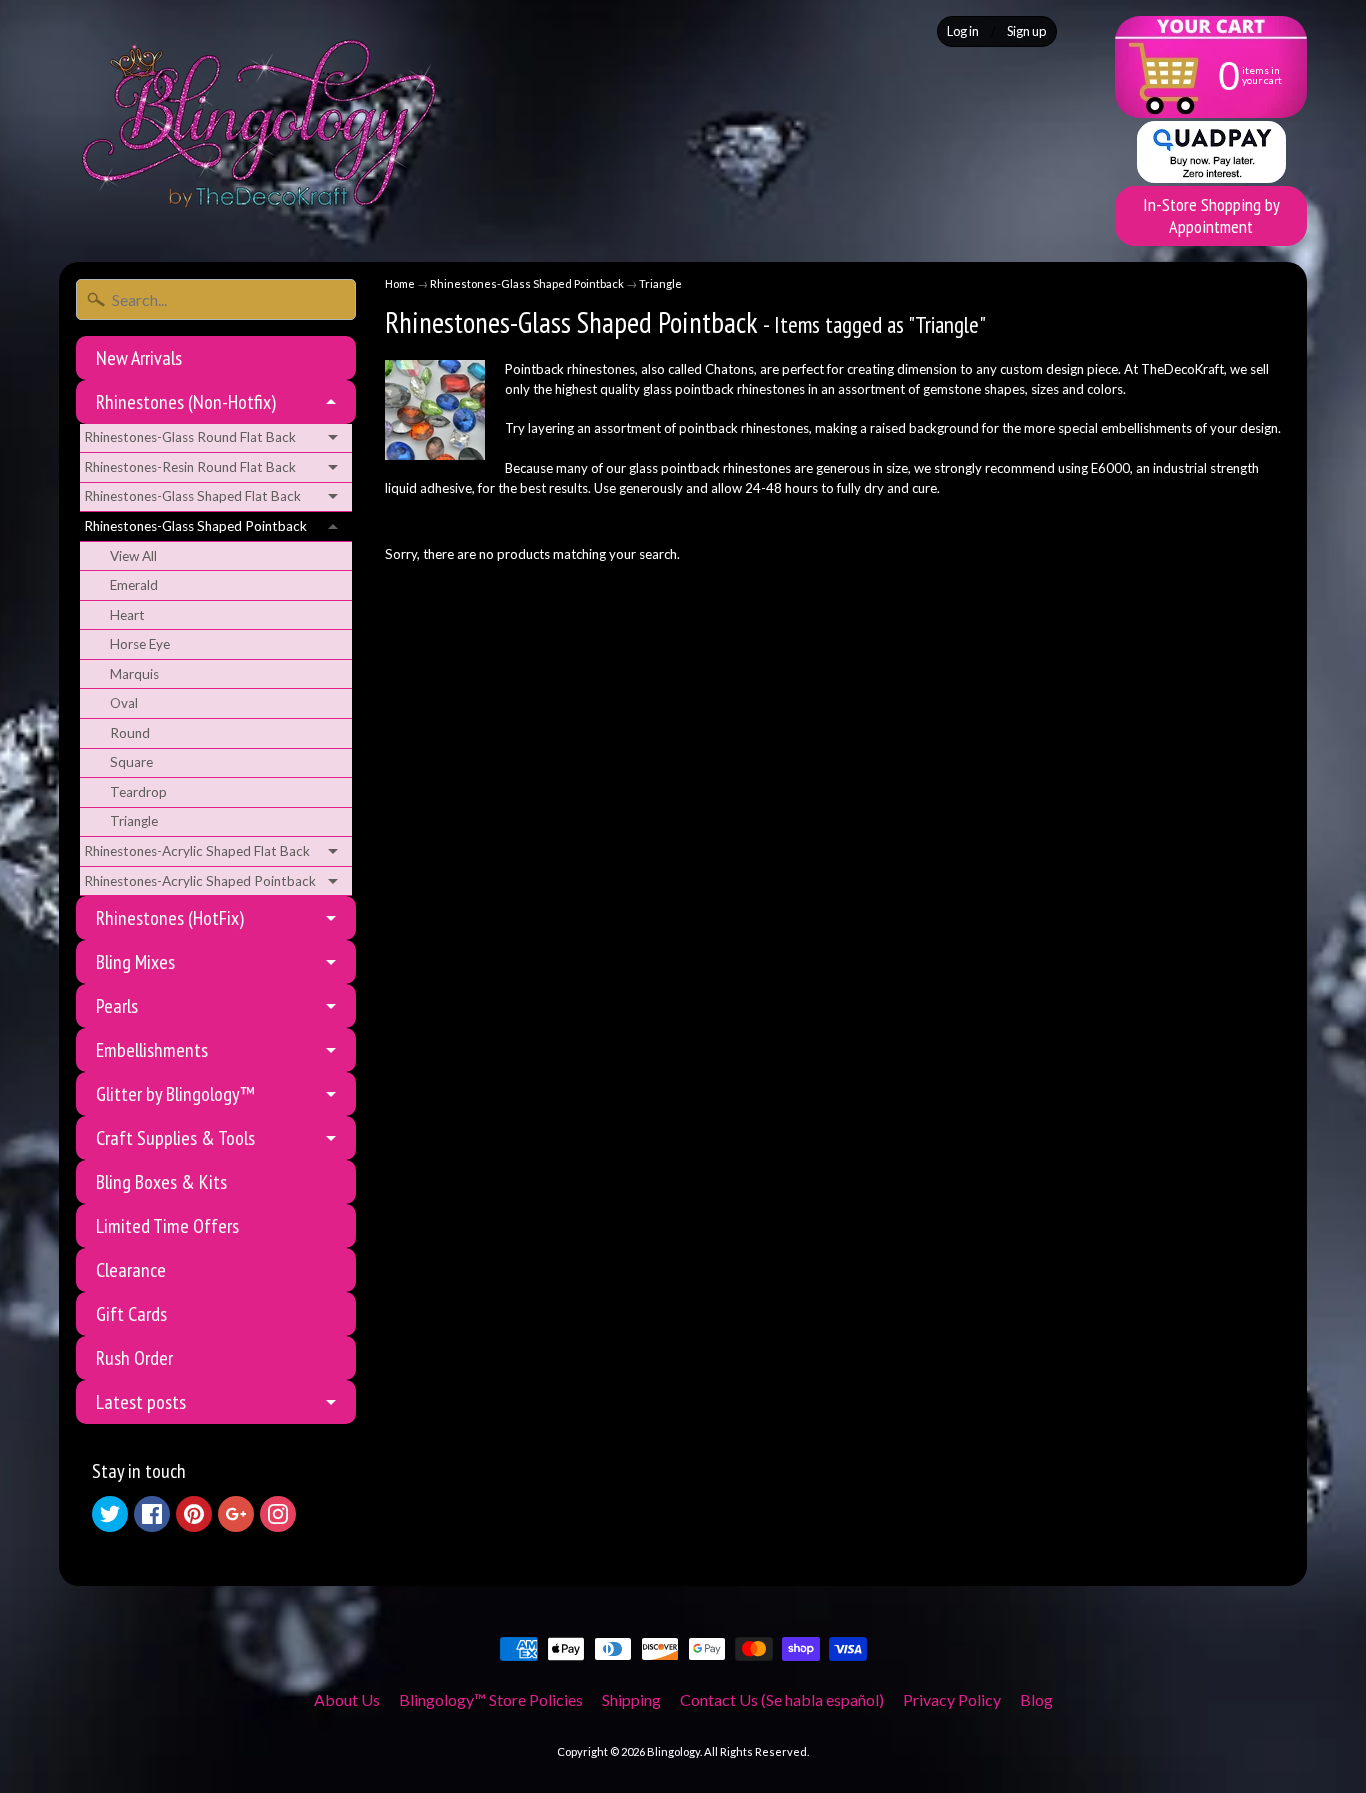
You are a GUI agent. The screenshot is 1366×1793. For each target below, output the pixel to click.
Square (131, 762)
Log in (963, 31)
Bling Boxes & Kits (161, 1182)
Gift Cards (131, 1314)
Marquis (134, 674)
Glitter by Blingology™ (175, 1094)
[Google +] (236, 1514)
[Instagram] (278, 1514)
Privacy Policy (952, 1699)
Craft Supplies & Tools (175, 1138)
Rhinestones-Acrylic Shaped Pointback (200, 881)
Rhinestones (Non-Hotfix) (186, 402)
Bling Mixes (135, 962)
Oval (124, 703)
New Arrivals (139, 358)
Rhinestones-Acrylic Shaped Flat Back (197, 851)
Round (130, 733)
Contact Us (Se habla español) (782, 1699)
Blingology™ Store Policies (491, 1699)
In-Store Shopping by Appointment (1211, 215)
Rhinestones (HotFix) (170, 918)
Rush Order (134, 1358)
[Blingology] (259, 123)
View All (133, 556)
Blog (1036, 1699)
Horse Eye (140, 644)
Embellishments (152, 1050)
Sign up (1026, 31)
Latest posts (141, 1402)
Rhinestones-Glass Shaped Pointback (195, 526)
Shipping (631, 1699)
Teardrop (138, 792)
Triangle (134, 821)
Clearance (131, 1270)
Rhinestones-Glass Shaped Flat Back (192, 496)
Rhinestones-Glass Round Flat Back (190, 437)
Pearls (117, 1006)
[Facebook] (152, 1514)
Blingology (673, 1751)
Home (400, 283)
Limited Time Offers (167, 1226)
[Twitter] (110, 1514)
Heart (127, 615)
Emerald (134, 585)
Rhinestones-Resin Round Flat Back (190, 467)
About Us (347, 1699)
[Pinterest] (194, 1514)
